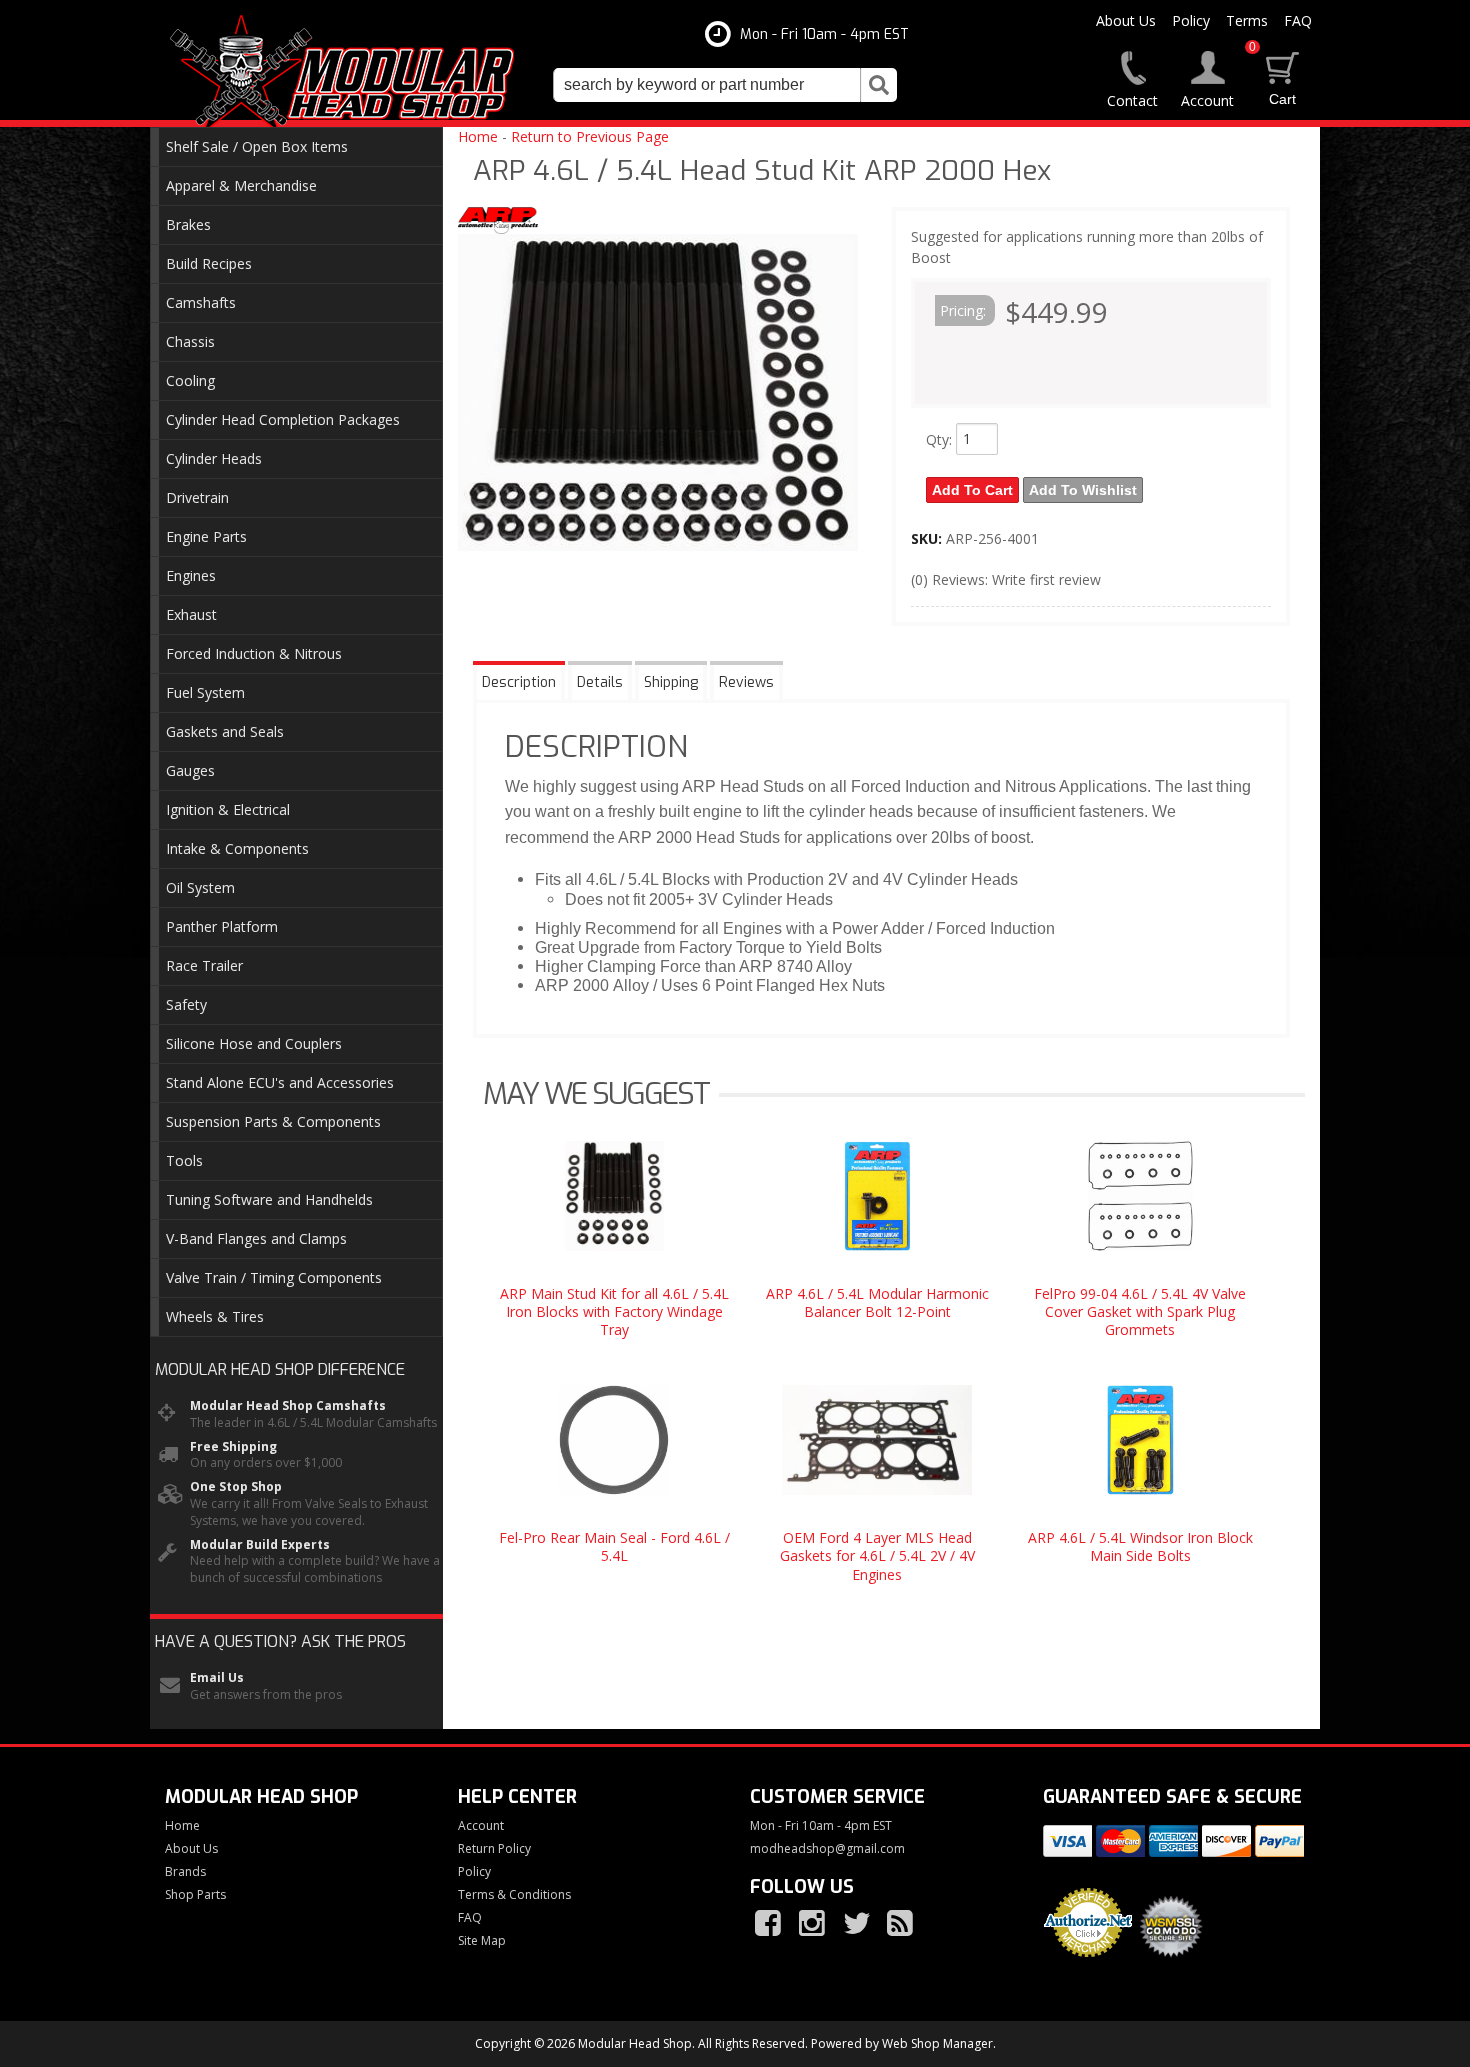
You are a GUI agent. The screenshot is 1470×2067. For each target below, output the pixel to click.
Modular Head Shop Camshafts (288, 1406)
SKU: (928, 538)
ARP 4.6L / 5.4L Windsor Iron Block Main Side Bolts (1140, 1546)
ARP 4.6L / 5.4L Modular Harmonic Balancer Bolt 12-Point (877, 1302)
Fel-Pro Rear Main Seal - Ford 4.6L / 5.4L (614, 1546)
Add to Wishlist (1083, 490)
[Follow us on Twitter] (858, 1924)
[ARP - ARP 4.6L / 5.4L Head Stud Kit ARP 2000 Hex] (498, 223)
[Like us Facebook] (770, 1924)
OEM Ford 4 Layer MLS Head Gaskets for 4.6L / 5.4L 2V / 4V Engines (877, 1555)
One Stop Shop (236, 1487)
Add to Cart (972, 490)
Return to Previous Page (590, 136)
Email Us (217, 1678)
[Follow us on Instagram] (814, 1924)
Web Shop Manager (937, 2043)
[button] (725, 85)
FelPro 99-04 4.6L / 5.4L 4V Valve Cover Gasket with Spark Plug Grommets (1140, 1311)
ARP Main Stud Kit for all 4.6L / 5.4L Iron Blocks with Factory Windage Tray (614, 1311)
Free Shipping (233, 1447)
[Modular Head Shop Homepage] (349, 72)
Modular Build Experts (260, 1545)
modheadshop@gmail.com (827, 1849)
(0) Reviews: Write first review (1006, 579)
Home (478, 136)
